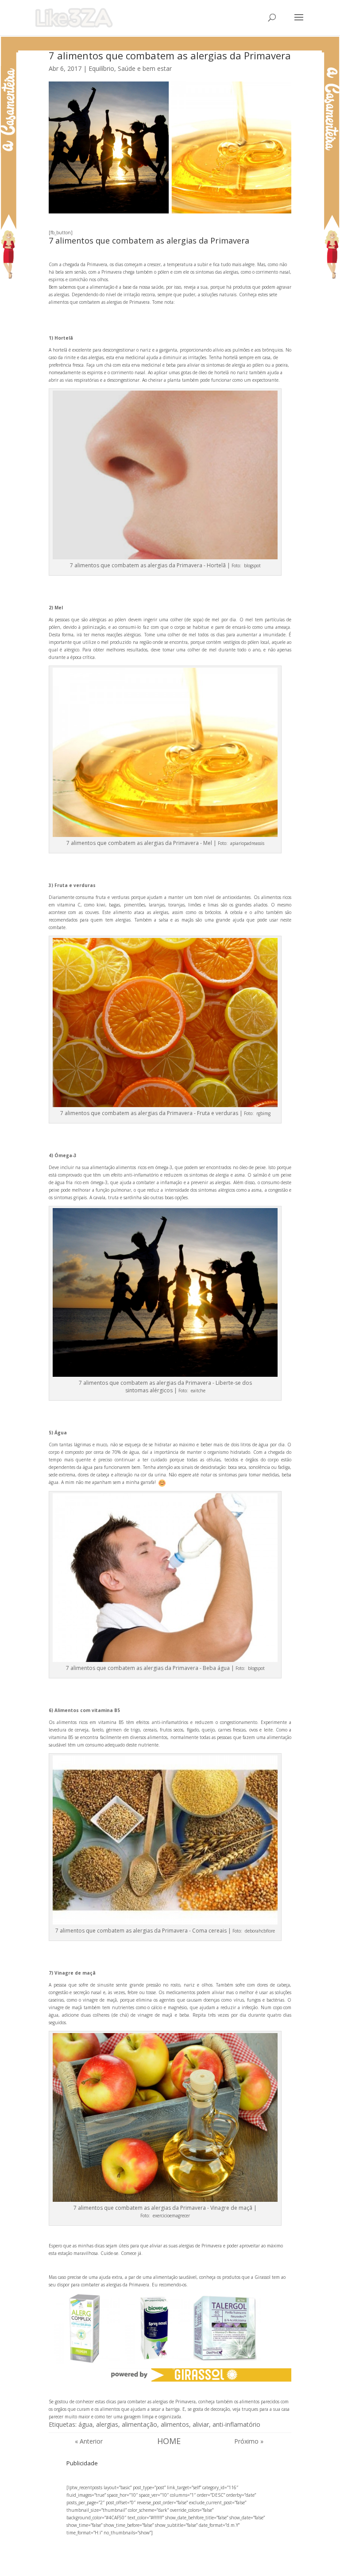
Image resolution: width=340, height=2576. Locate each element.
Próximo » (249, 2441)
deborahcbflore (259, 1931)
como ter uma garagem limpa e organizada (138, 2417)
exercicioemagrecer (171, 2216)
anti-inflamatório (236, 2424)
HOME (169, 2441)
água (85, 2424)
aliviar (201, 2424)
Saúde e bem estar (145, 68)
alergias (107, 2424)
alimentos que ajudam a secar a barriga (140, 2409)
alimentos (175, 2424)
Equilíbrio (101, 68)
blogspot (252, 566)
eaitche (197, 1391)
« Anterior (89, 2441)
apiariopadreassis (247, 843)
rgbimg (263, 1113)
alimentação (139, 2424)
